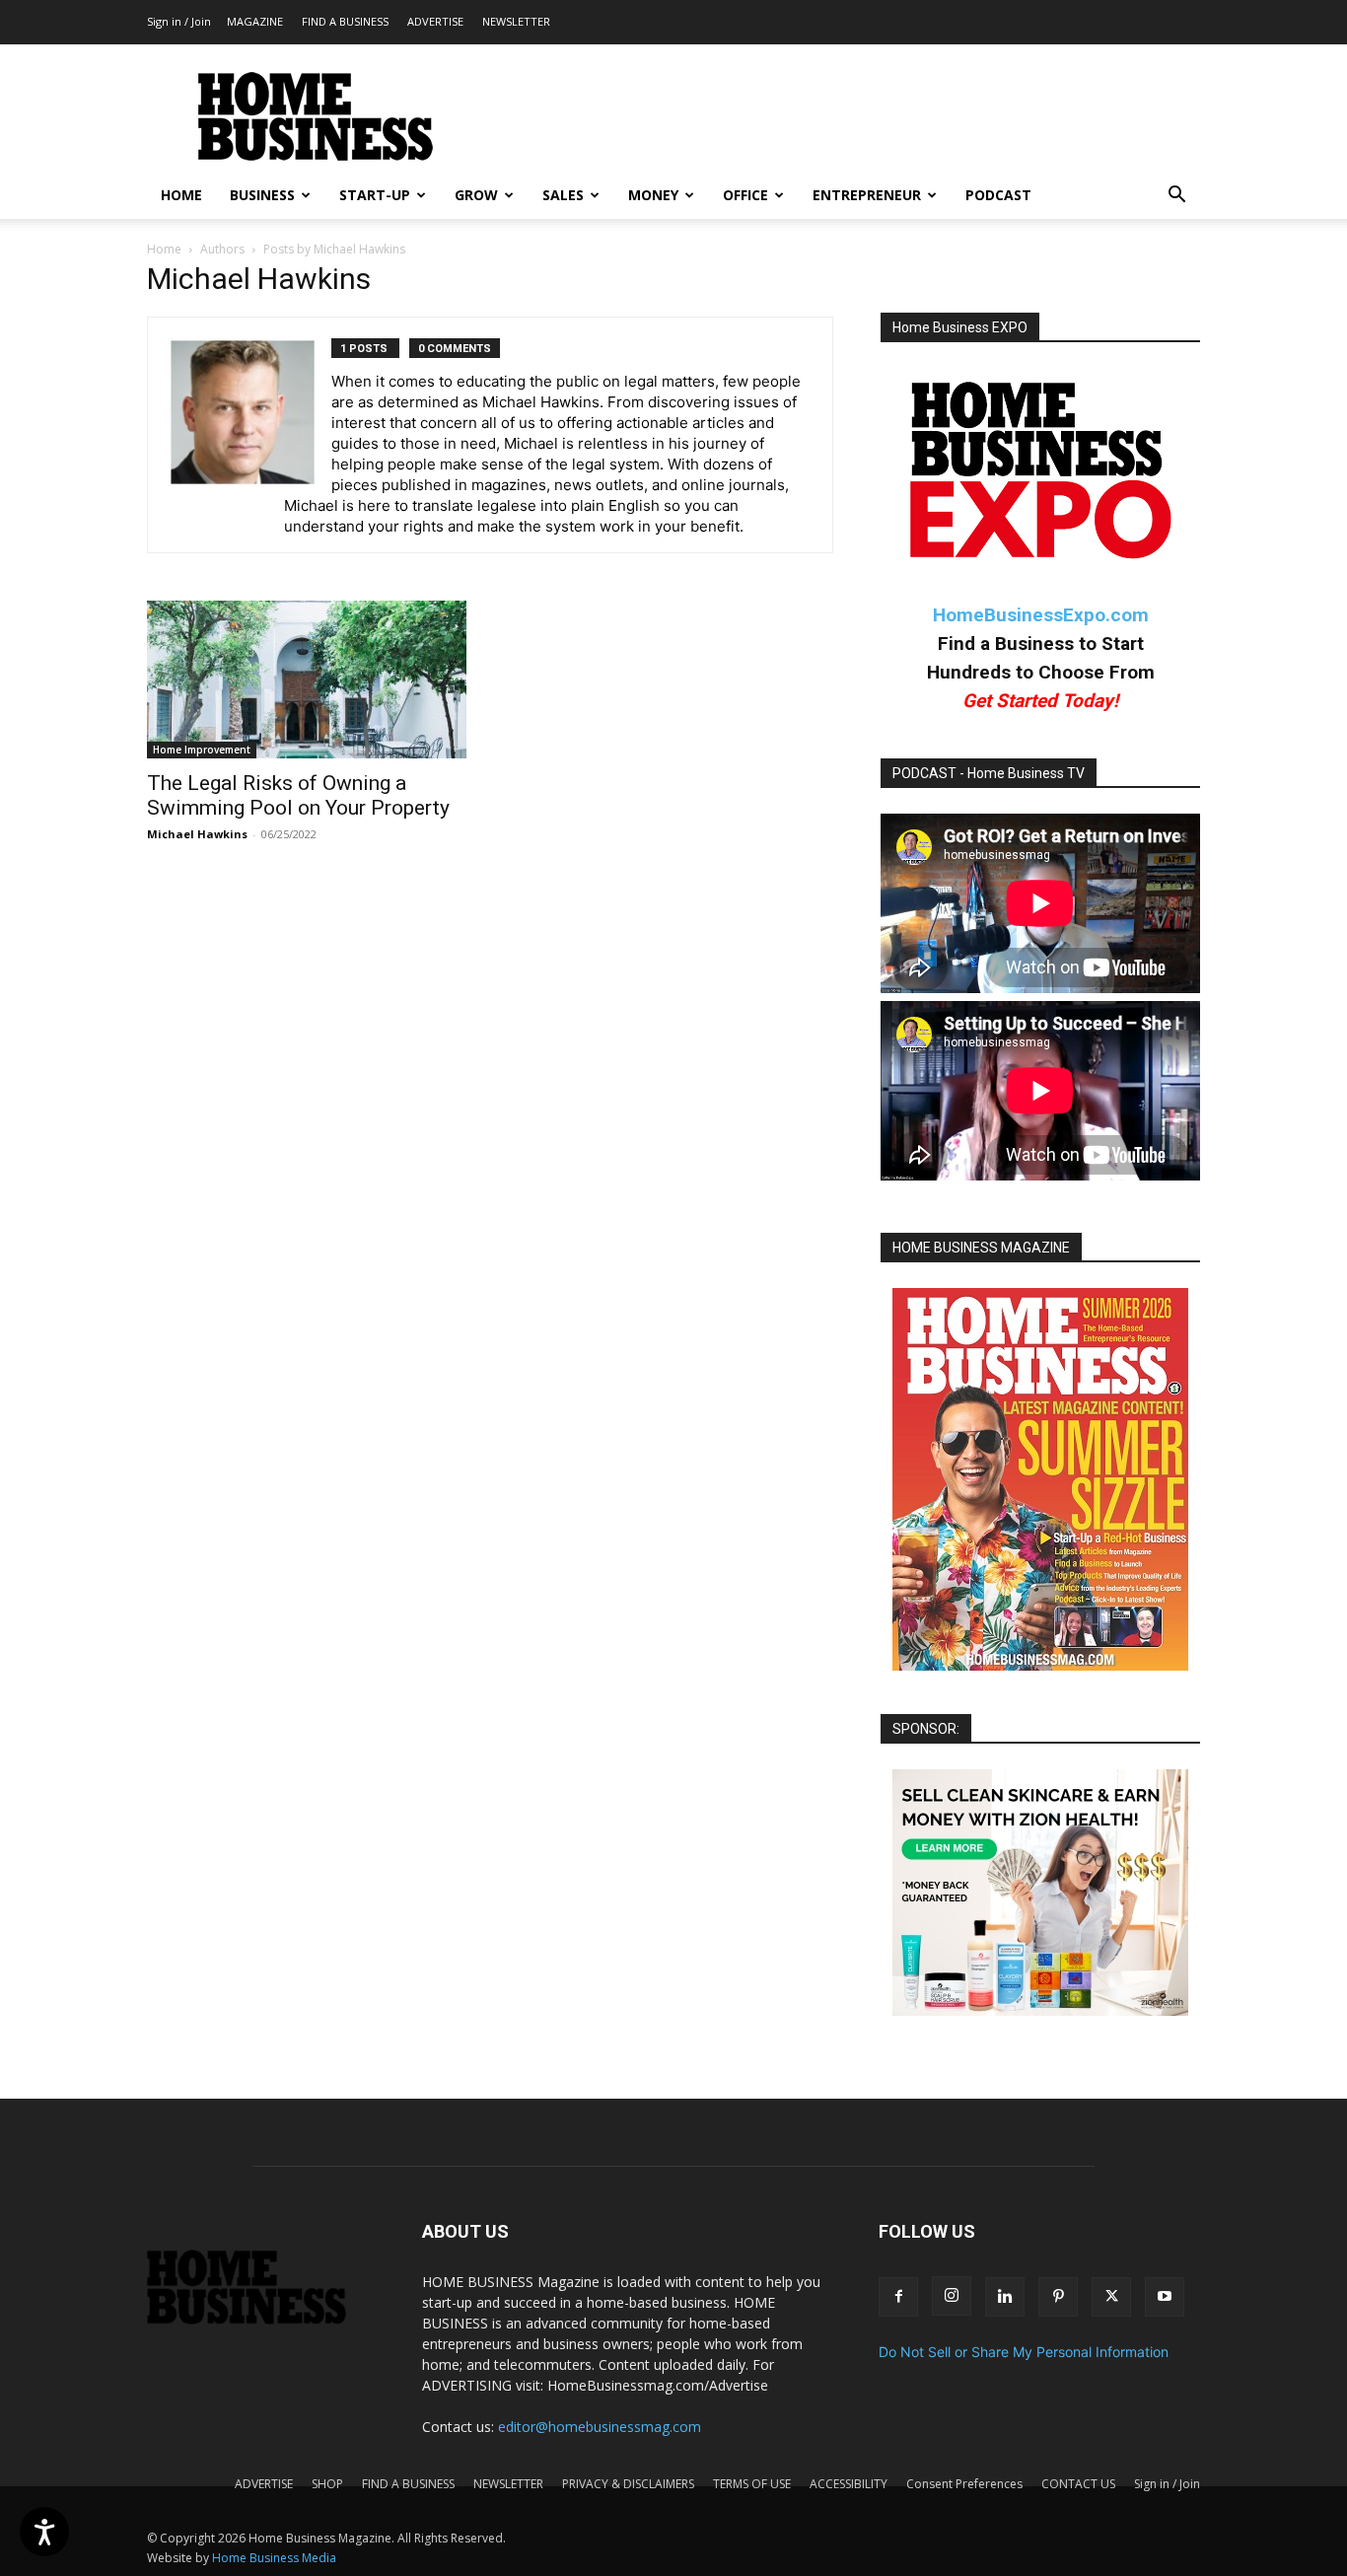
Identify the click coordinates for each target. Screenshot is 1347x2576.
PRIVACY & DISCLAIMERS (628, 2484)
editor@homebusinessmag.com (600, 2427)
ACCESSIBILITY (849, 2484)
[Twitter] (1111, 2297)
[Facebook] (898, 2297)
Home (164, 249)
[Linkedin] (1005, 2297)
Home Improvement (202, 750)
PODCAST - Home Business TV (989, 773)
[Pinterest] (1058, 2297)
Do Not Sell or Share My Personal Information (1024, 2352)
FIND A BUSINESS (345, 21)
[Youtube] (1165, 2297)
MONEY (653, 195)
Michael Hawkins (197, 834)
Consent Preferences (964, 2484)
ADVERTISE (435, 21)
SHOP (327, 2484)
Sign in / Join (179, 21)
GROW (476, 195)
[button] (1176, 197)
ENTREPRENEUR (867, 195)
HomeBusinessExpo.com (1041, 615)
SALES (563, 195)
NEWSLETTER (516, 21)
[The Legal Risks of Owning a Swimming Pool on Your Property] (307, 680)
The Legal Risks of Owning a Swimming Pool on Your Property (298, 795)
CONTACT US (1078, 2484)
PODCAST (998, 195)
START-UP (375, 195)
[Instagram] (952, 2296)
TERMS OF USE (752, 2484)
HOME (181, 195)
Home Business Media (274, 2558)
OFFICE (745, 195)
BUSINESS (262, 195)
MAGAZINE (255, 21)
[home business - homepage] (261, 2319)
